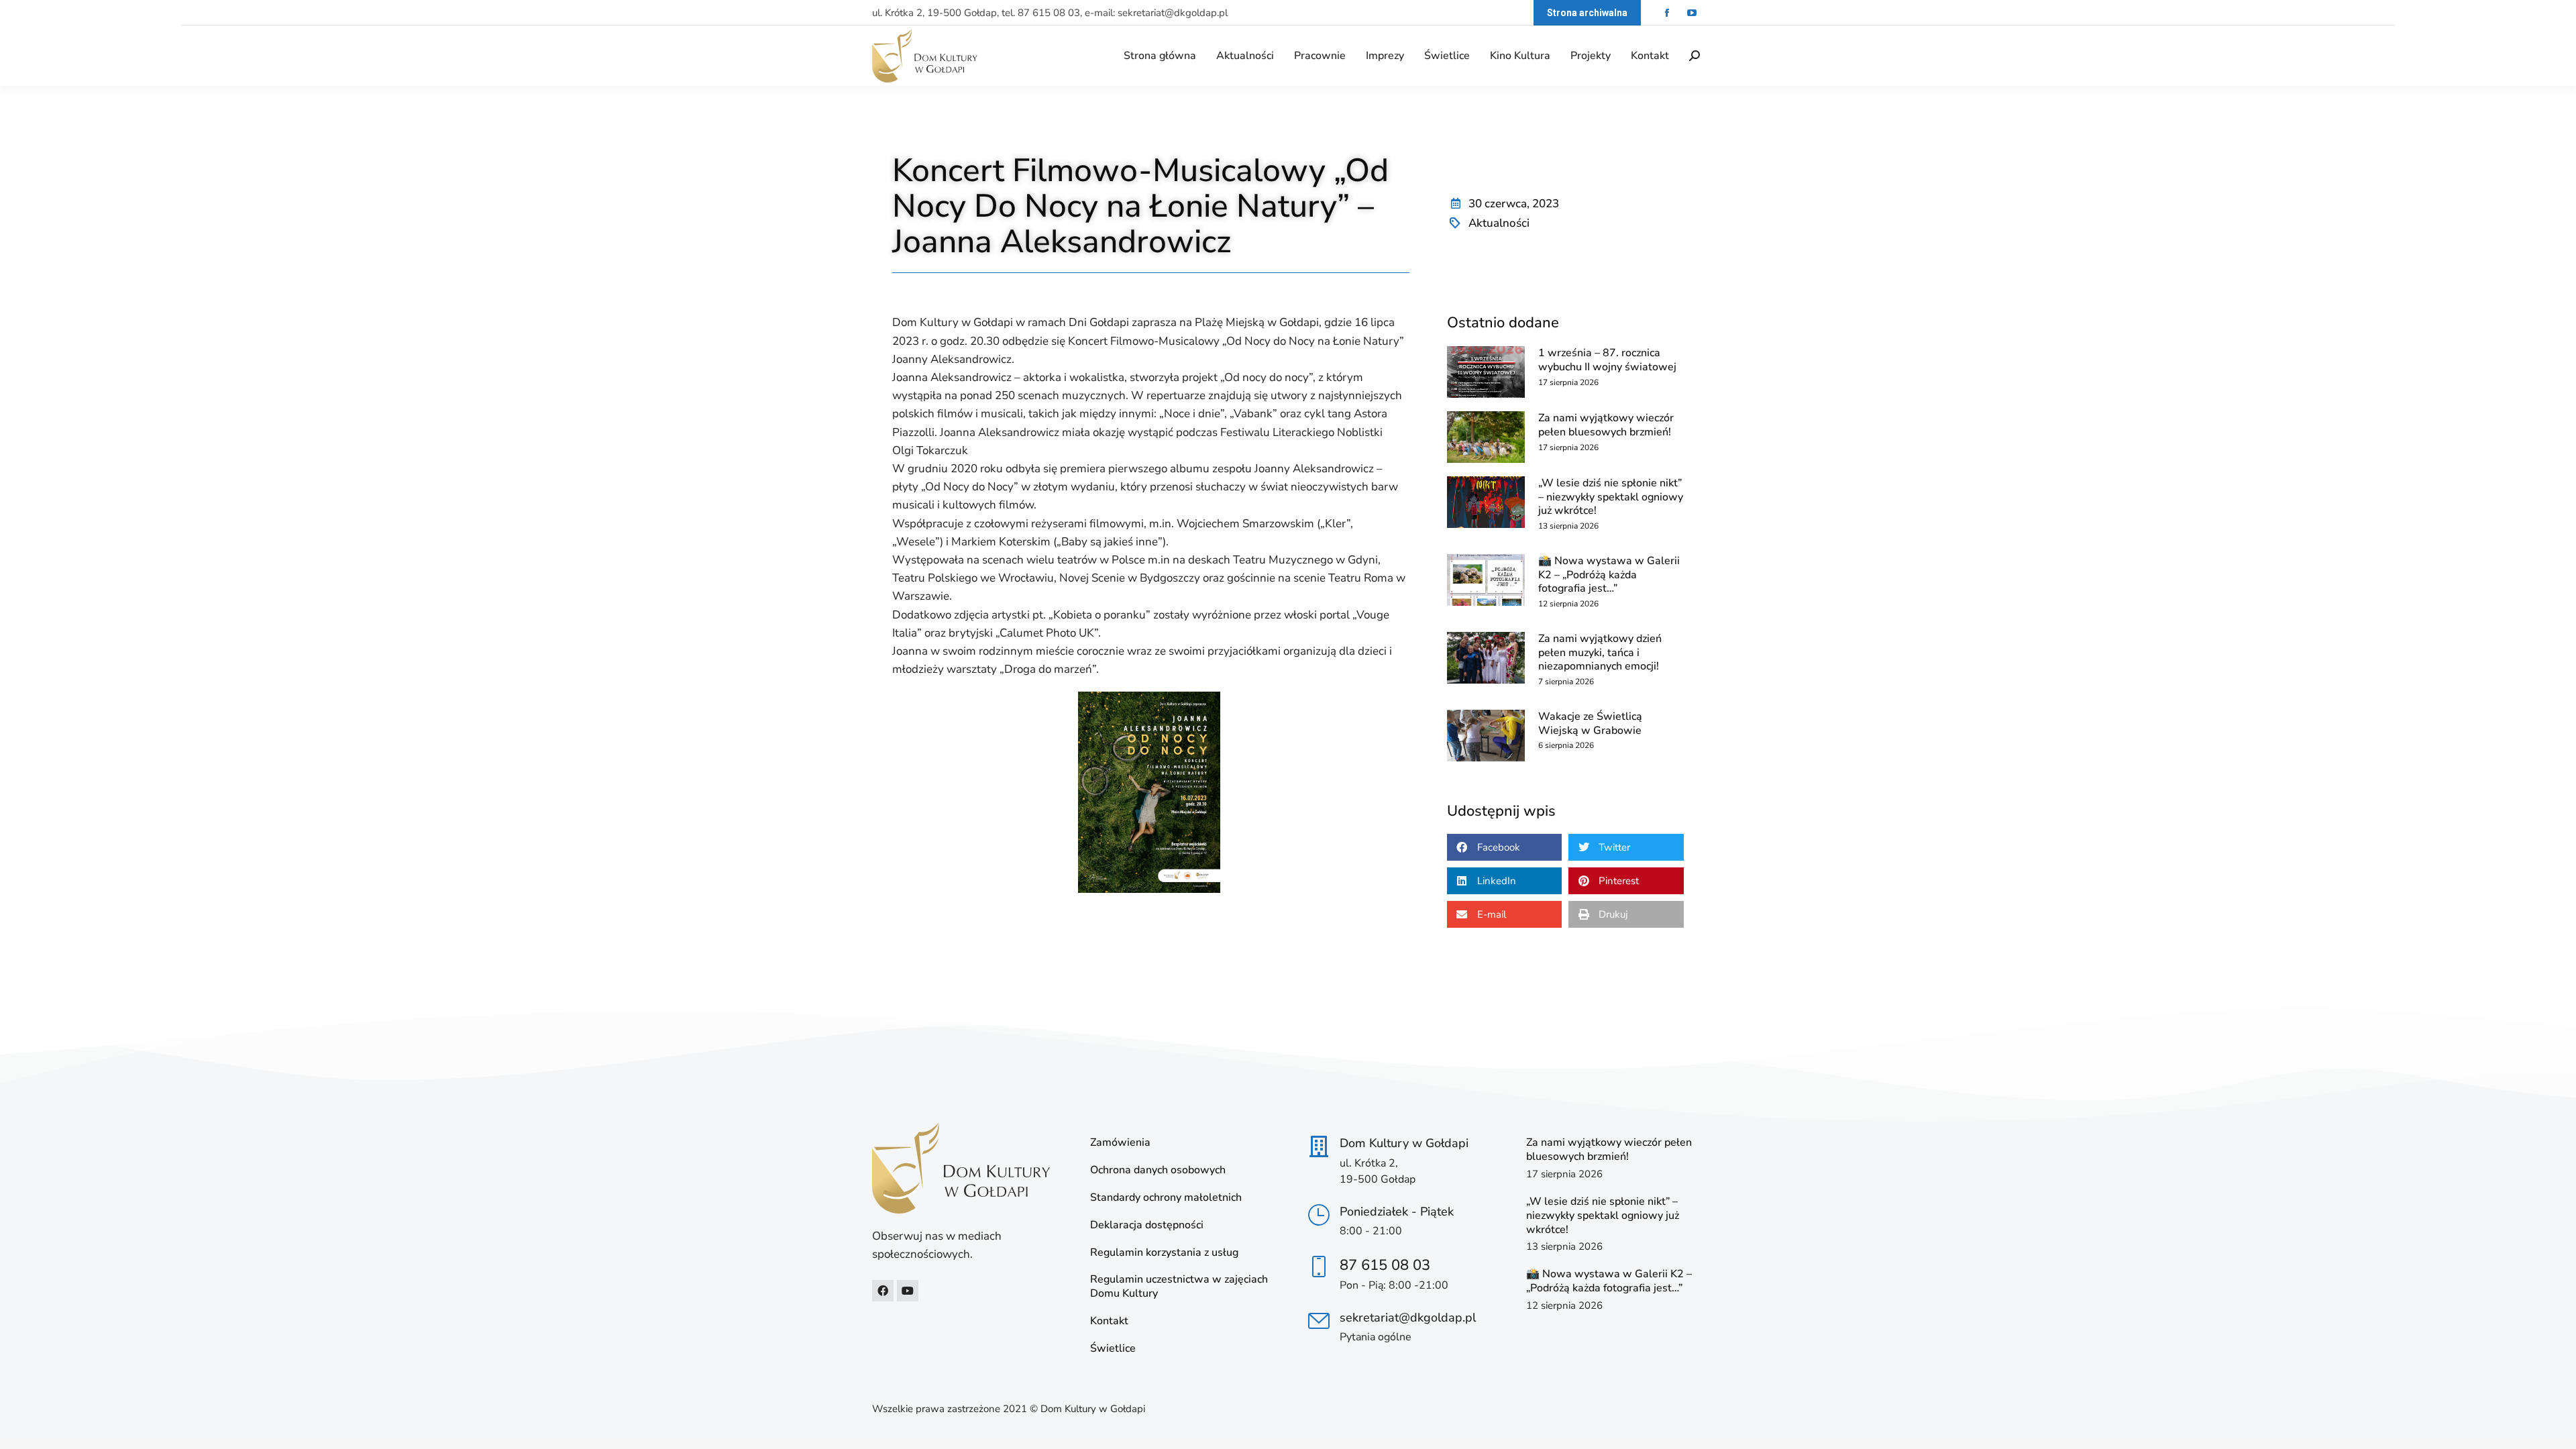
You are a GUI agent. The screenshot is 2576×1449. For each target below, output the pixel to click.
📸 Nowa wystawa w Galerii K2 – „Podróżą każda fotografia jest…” (1609, 575)
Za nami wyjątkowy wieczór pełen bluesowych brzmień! (1606, 425)
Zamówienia (1120, 1143)
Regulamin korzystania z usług (1164, 1253)
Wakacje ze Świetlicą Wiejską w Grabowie (1590, 723)
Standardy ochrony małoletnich (1166, 1198)
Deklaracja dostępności (1147, 1225)
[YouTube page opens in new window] (1692, 13)
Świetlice (1113, 1349)
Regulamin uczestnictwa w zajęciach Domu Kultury (1179, 1287)
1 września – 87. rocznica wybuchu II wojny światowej (1607, 360)
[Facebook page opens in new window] (1667, 13)
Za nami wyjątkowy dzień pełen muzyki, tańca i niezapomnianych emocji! (1600, 653)
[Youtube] (908, 1291)
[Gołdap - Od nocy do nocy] (1149, 792)
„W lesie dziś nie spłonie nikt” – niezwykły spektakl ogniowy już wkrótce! (1611, 497)
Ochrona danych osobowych (1158, 1170)
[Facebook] (883, 1291)
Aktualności (1499, 223)
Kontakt (1109, 1321)
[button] (1505, 847)
